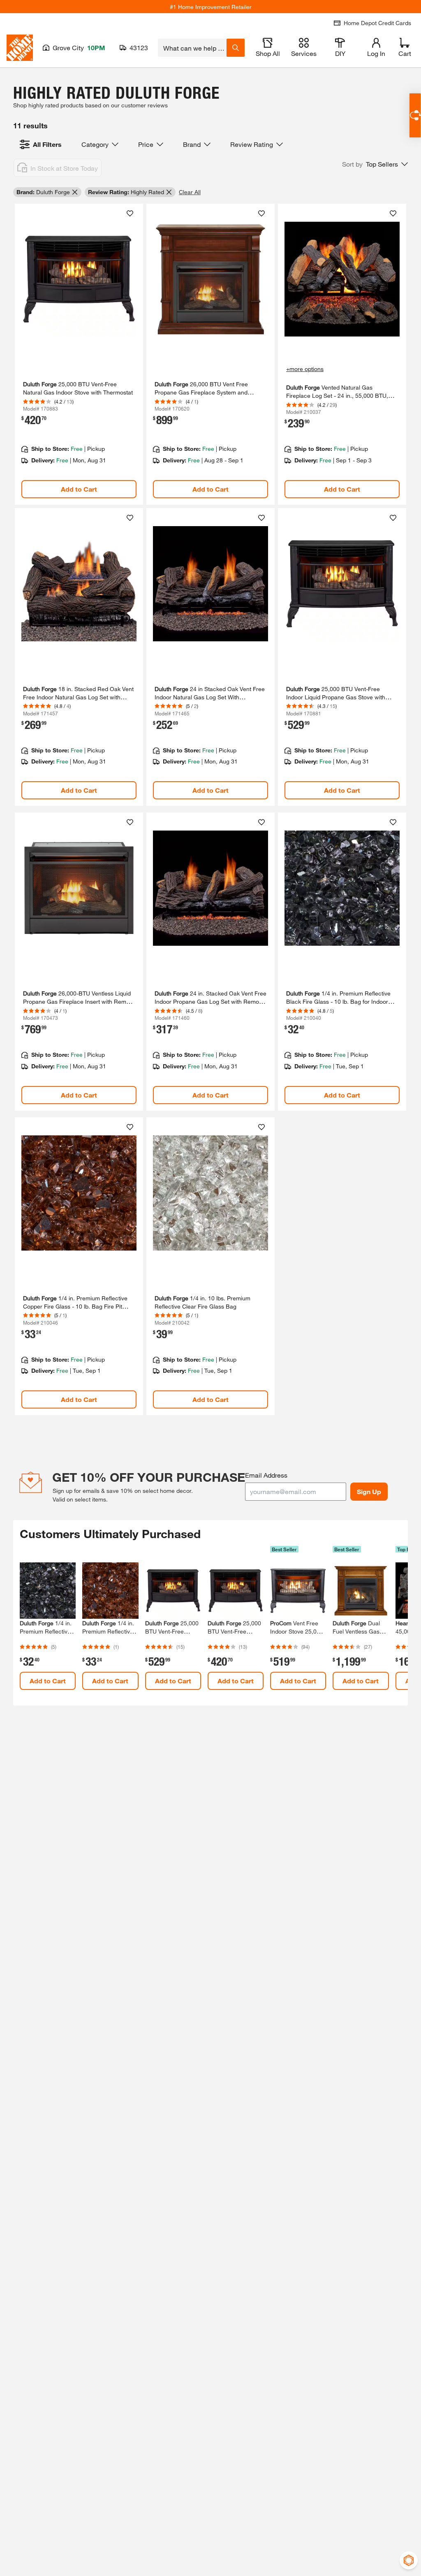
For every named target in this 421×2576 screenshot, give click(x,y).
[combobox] (192, 48)
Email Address (266, 1475)
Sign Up (369, 1491)
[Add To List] (130, 214)
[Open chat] (415, 115)
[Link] (79, 354)
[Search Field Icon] (236, 48)
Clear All (190, 192)
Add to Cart (79, 489)
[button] (375, 164)
